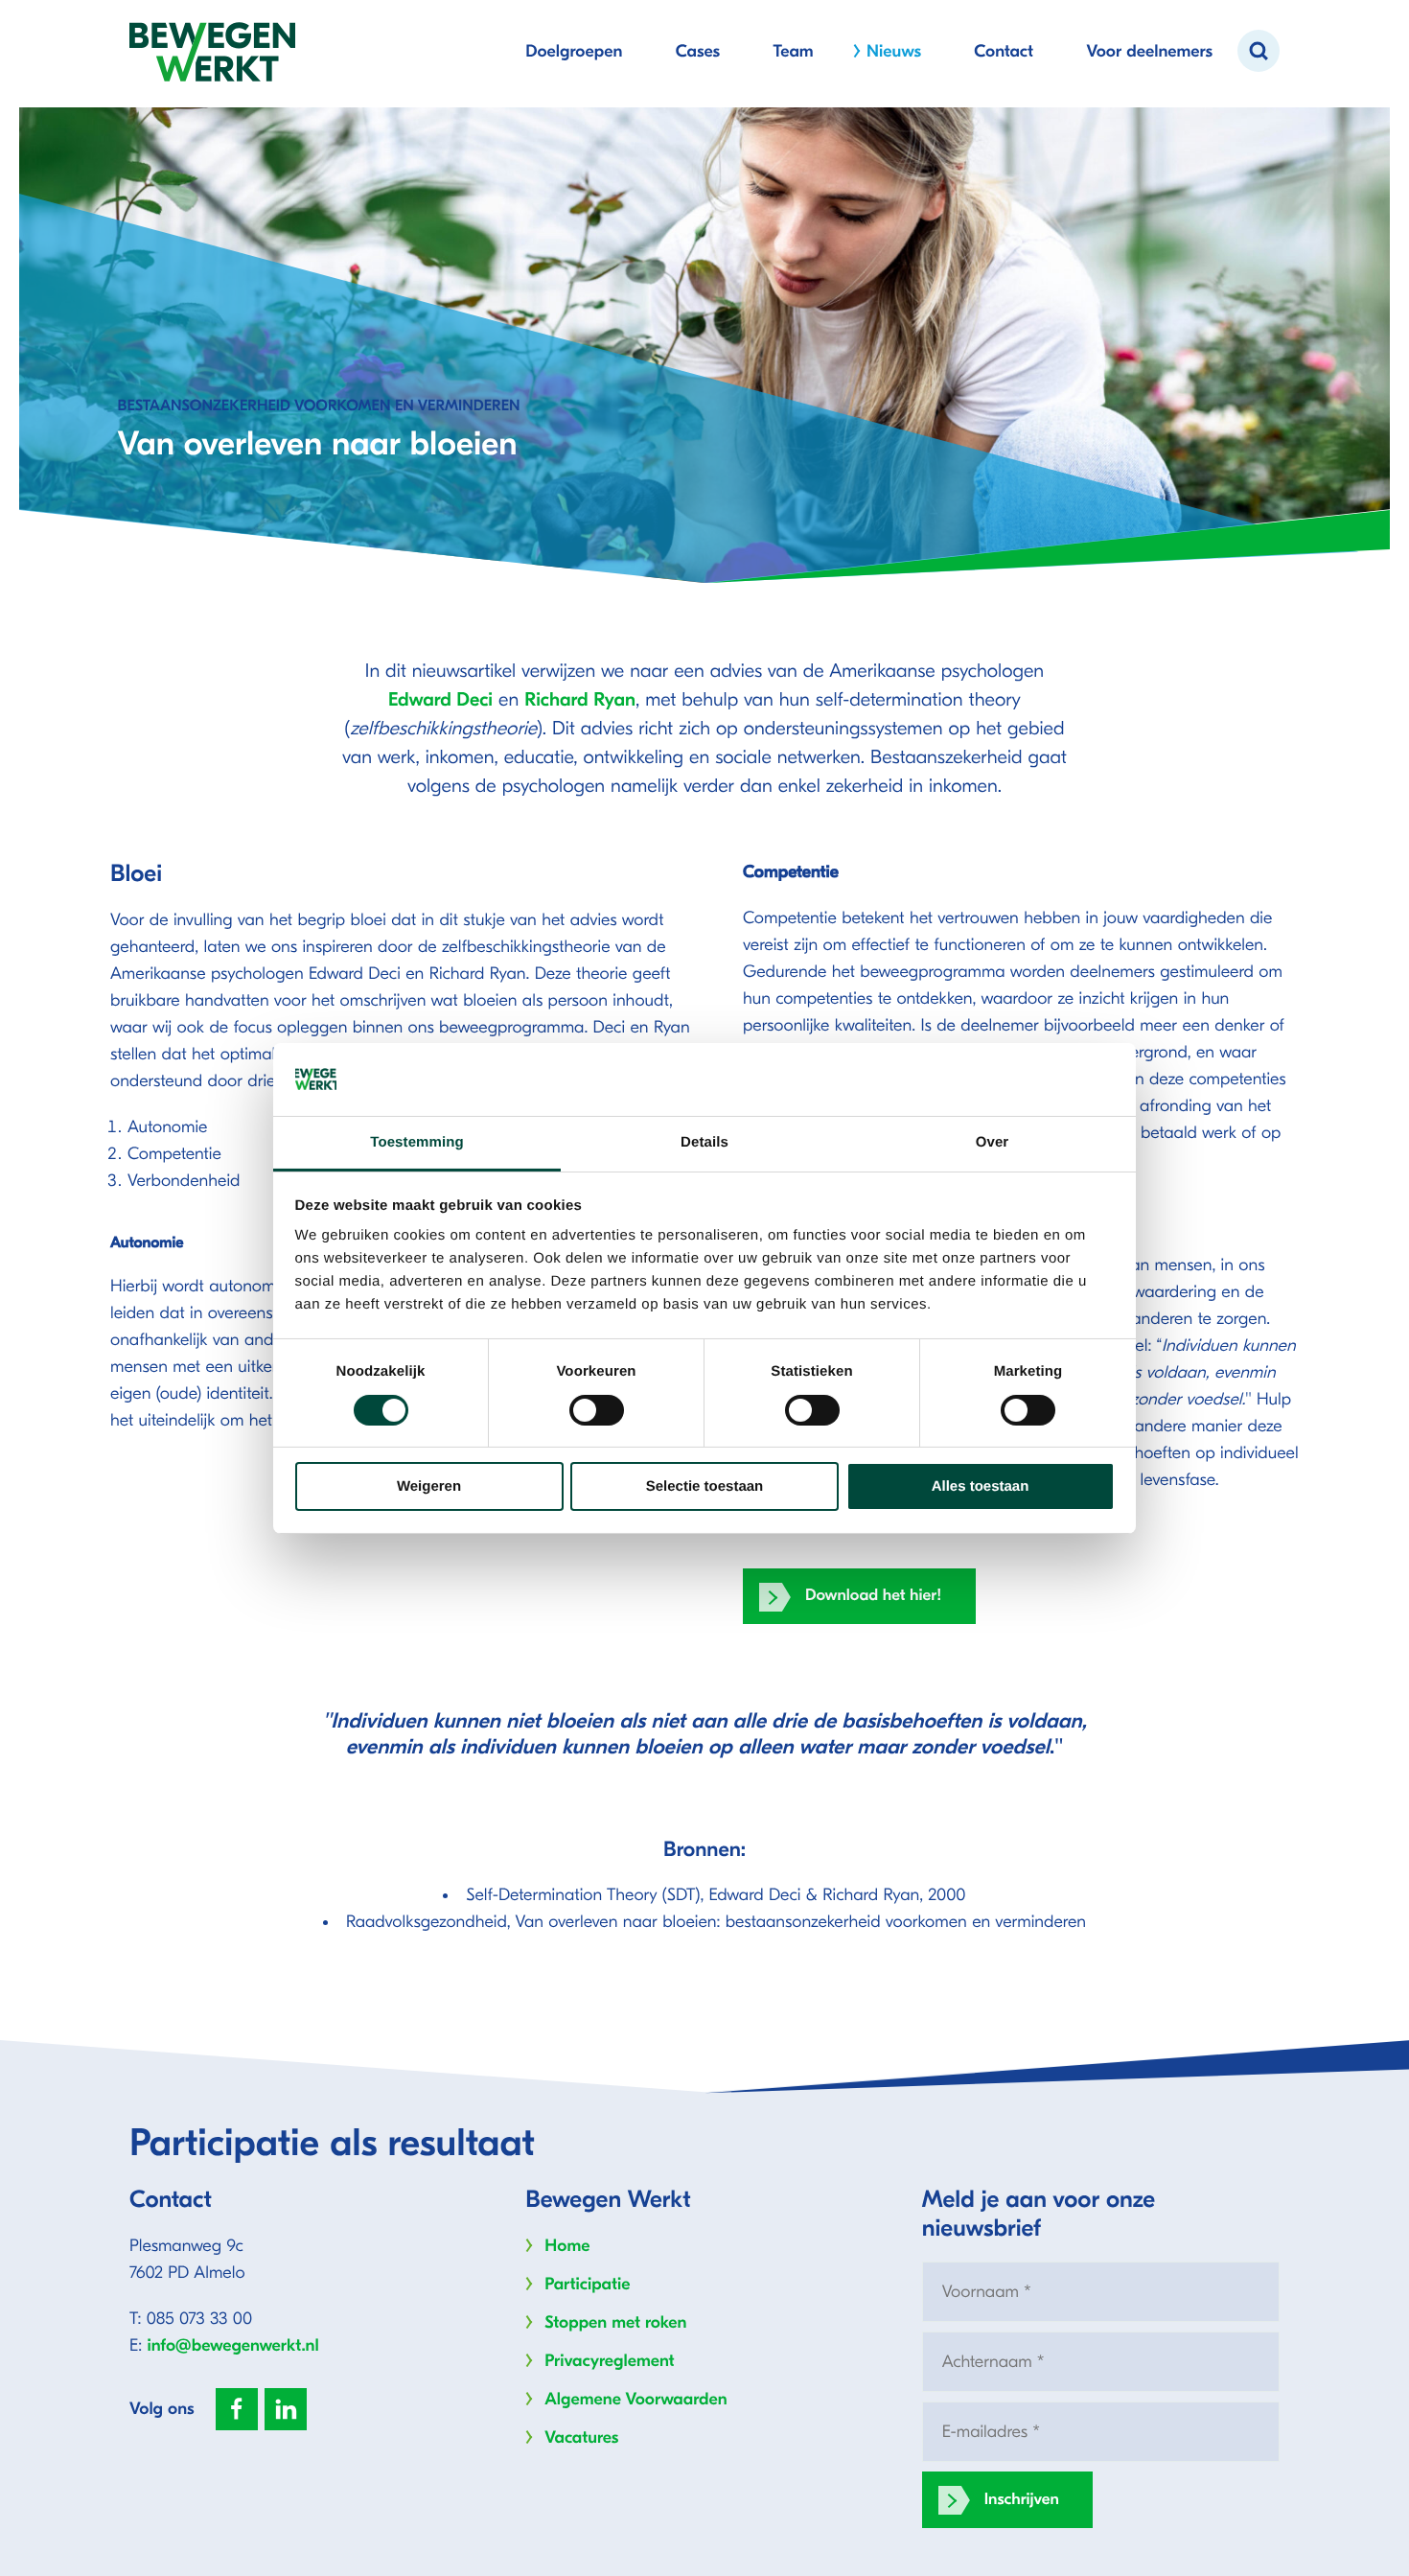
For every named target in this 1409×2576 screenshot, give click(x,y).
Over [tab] (993, 1142)
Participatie (587, 2284)
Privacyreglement (609, 2361)
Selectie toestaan (705, 1486)
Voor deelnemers (1149, 51)
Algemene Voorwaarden (635, 2399)
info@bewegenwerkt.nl (233, 2345)
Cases (698, 51)
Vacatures (581, 2437)
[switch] (597, 1410)
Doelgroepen (574, 51)
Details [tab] (704, 1142)
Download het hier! (874, 1596)
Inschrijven (1022, 2500)
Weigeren (429, 1486)
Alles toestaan (981, 1486)
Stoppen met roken (615, 2322)
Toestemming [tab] (417, 1142)
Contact (1004, 51)
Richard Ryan (580, 700)
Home (567, 2246)
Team (793, 51)
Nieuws (894, 51)
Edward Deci (440, 700)
